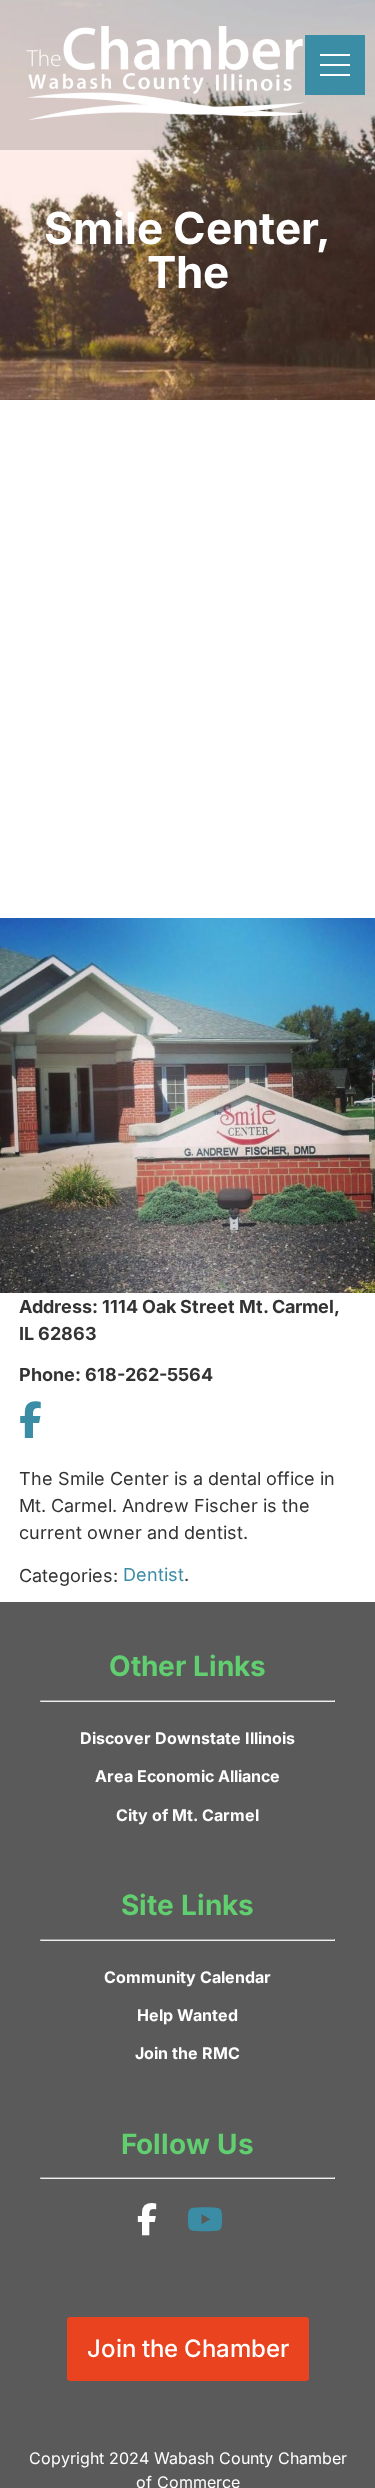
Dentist (153, 1574)
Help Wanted (187, 2015)
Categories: (68, 1576)
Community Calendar (187, 1977)
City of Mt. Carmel (187, 1815)
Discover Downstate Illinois (187, 1738)
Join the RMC (187, 2053)
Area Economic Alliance (187, 1776)
